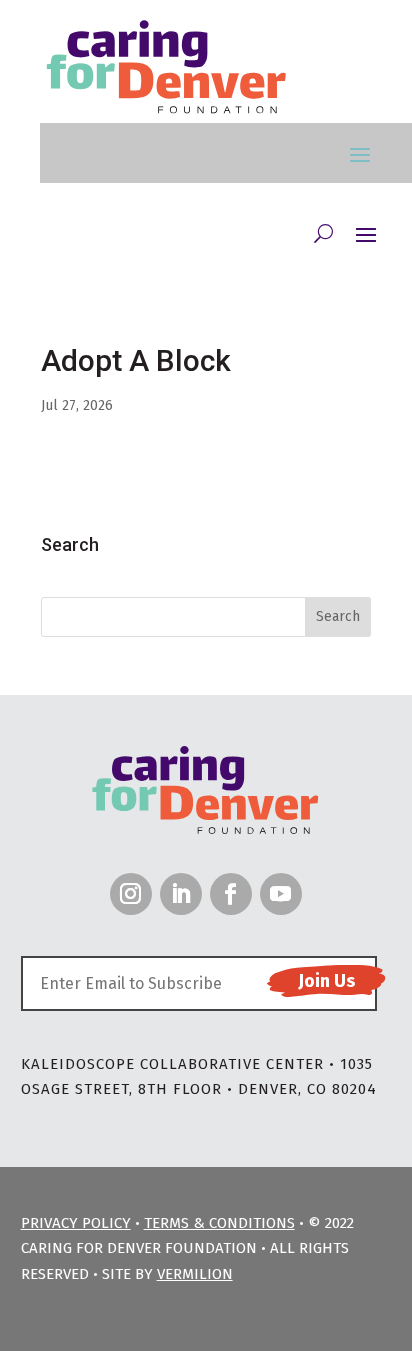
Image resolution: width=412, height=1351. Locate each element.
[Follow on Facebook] (231, 894)
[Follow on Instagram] (131, 894)
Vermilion (195, 1274)
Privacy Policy (76, 1223)
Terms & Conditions (219, 1223)
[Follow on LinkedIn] (181, 894)
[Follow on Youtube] (281, 894)
